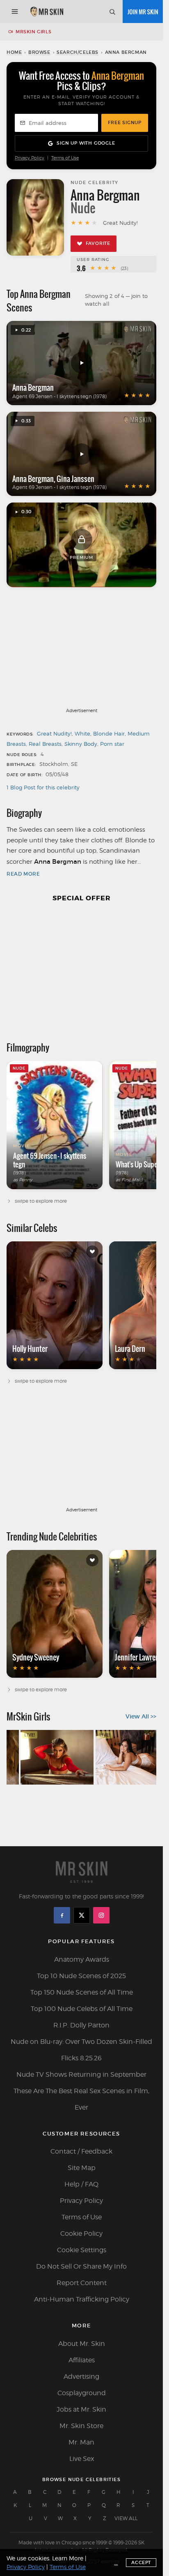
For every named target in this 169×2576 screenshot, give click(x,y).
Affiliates (82, 2360)
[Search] (112, 12)
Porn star (112, 744)
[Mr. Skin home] (47, 12)
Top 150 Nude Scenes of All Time (82, 1992)
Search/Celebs (78, 52)
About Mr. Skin (82, 2344)
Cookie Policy (81, 2234)
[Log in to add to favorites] (92, 1252)
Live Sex (82, 2459)
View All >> (141, 1716)
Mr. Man (81, 2442)
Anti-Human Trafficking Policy (82, 2299)
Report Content (82, 2283)
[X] (82, 1915)
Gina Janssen (75, 479)
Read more (23, 874)
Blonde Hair (109, 733)
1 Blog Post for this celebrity (43, 787)
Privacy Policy (30, 158)
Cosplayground (82, 2393)
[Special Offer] (81, 968)
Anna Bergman (33, 387)
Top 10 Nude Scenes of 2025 (81, 1976)
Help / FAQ (81, 2184)
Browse (39, 52)
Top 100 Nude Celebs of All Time (82, 2009)
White (82, 733)
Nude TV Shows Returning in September (81, 2074)
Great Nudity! (54, 733)
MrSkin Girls (33, 32)
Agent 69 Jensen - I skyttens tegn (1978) (59, 396)
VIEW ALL (126, 2518)
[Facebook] (62, 1915)
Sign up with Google (86, 143)
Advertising (81, 2377)
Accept (141, 2562)
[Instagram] (101, 1915)
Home (14, 52)
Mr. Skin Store (81, 2426)
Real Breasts (45, 744)
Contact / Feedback (81, 2151)
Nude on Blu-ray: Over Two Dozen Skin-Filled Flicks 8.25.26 (81, 2050)
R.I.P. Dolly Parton (81, 2025)
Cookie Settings (82, 2250)
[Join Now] (143, 12)
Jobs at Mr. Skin (81, 2409)
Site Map (82, 2168)
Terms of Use (65, 158)
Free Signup (125, 122)
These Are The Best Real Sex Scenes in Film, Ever (81, 2099)
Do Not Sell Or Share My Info (81, 2266)
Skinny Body (81, 744)
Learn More (68, 2558)
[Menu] (15, 12)
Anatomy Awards (82, 1959)
